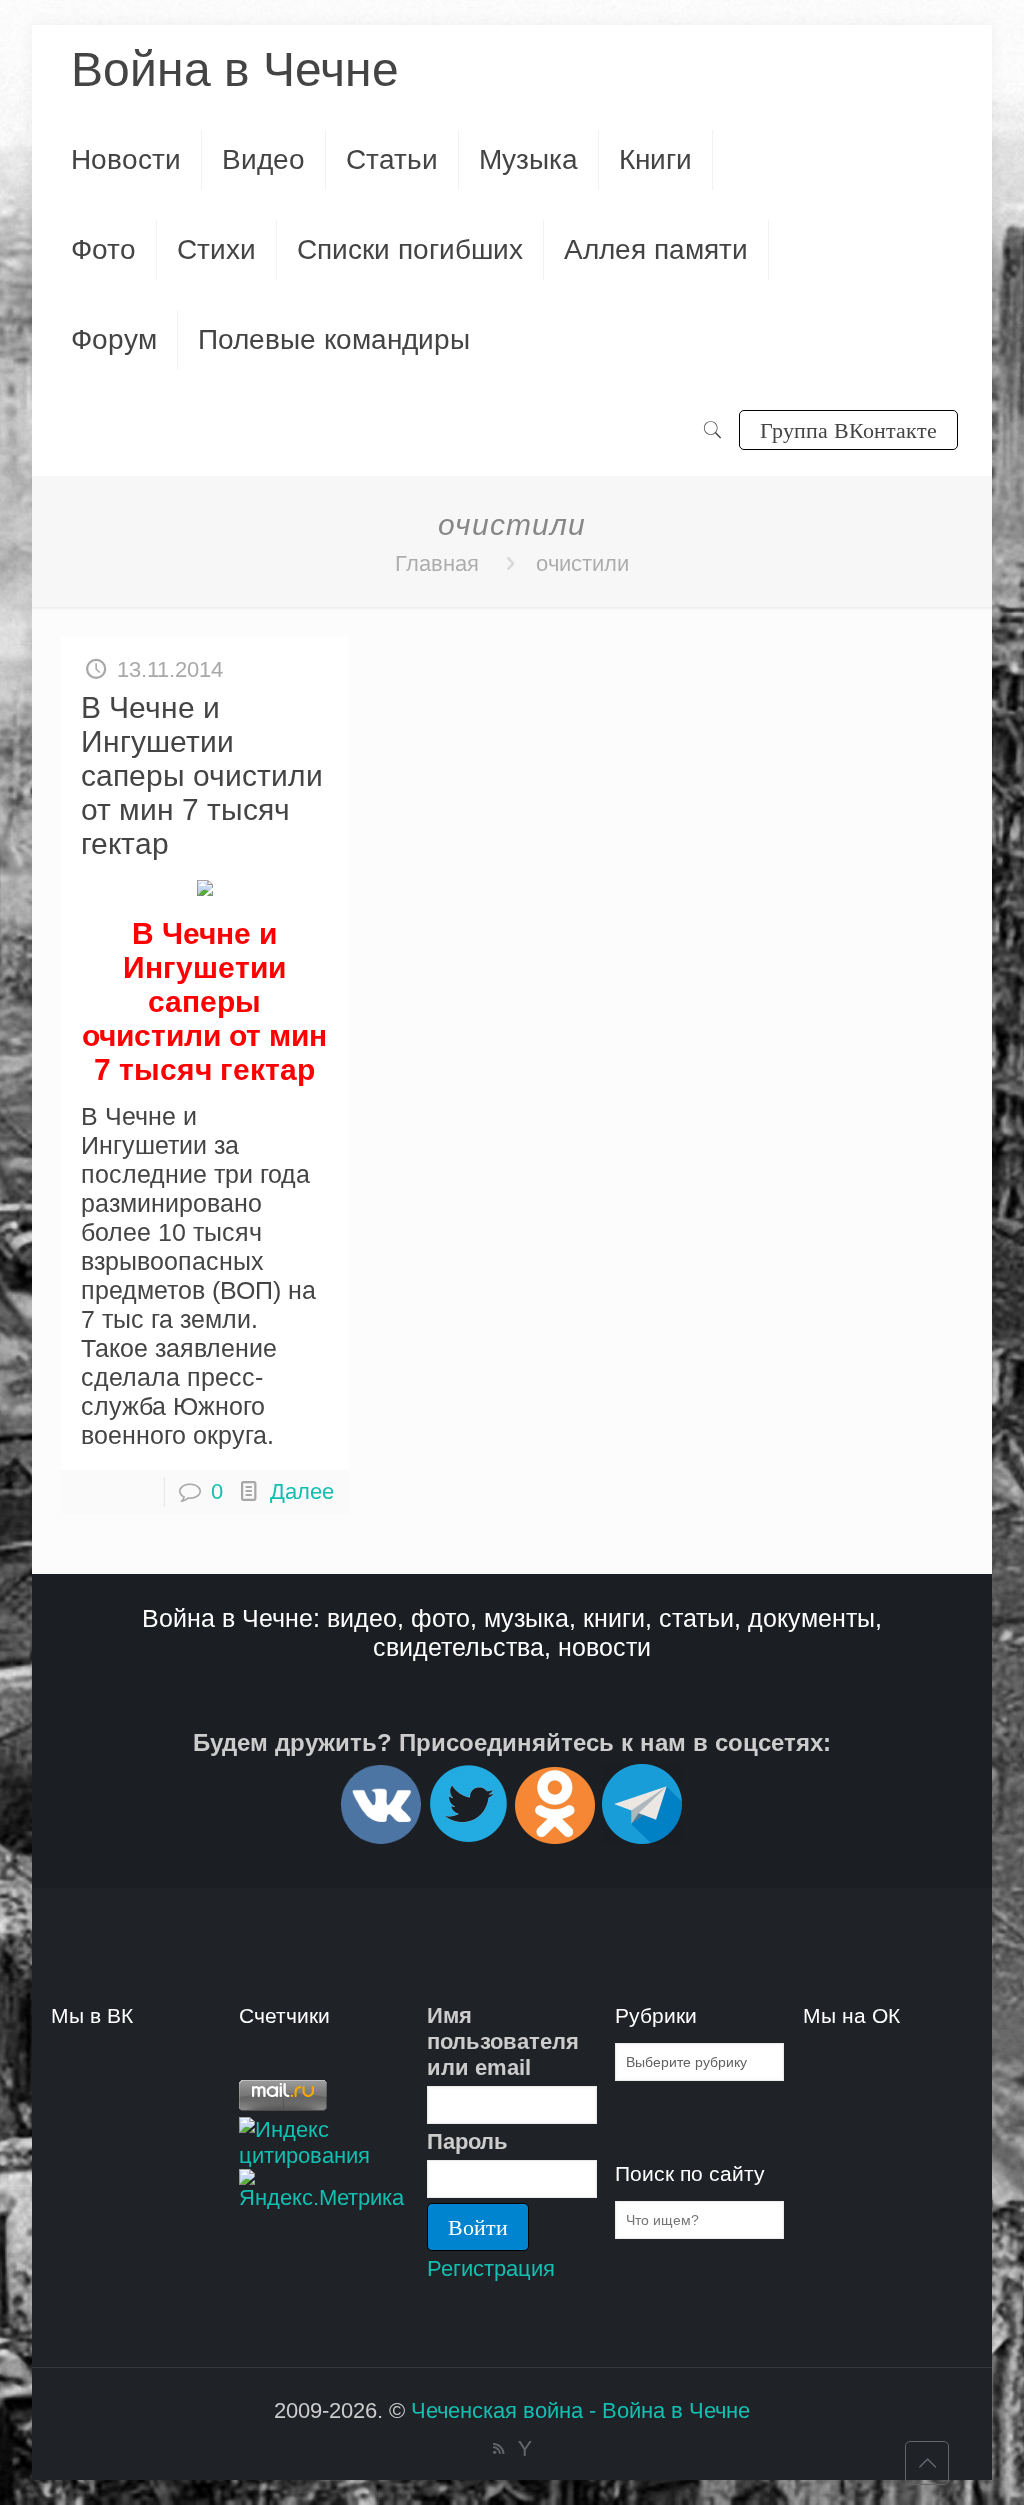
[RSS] (498, 2448)
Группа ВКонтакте (848, 429)
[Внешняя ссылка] (381, 1835)
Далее (302, 1491)
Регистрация (491, 2268)
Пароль (467, 2141)
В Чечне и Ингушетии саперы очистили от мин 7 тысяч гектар (202, 775)
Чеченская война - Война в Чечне (580, 2410)
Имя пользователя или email (503, 2041)
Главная (437, 563)
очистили (582, 563)
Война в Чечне (235, 69)
